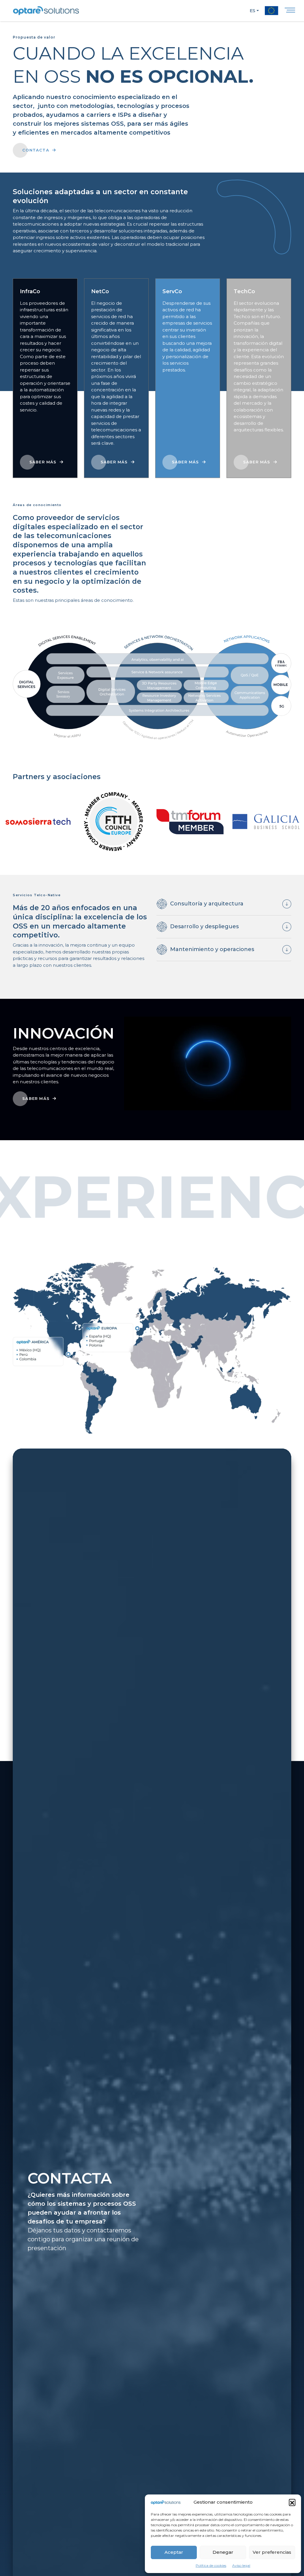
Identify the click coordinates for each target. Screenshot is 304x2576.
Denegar (223, 2552)
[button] (292, 2502)
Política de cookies (211, 2565)
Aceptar (174, 2552)
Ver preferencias (272, 2552)
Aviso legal (241, 2565)
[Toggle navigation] (290, 11)
